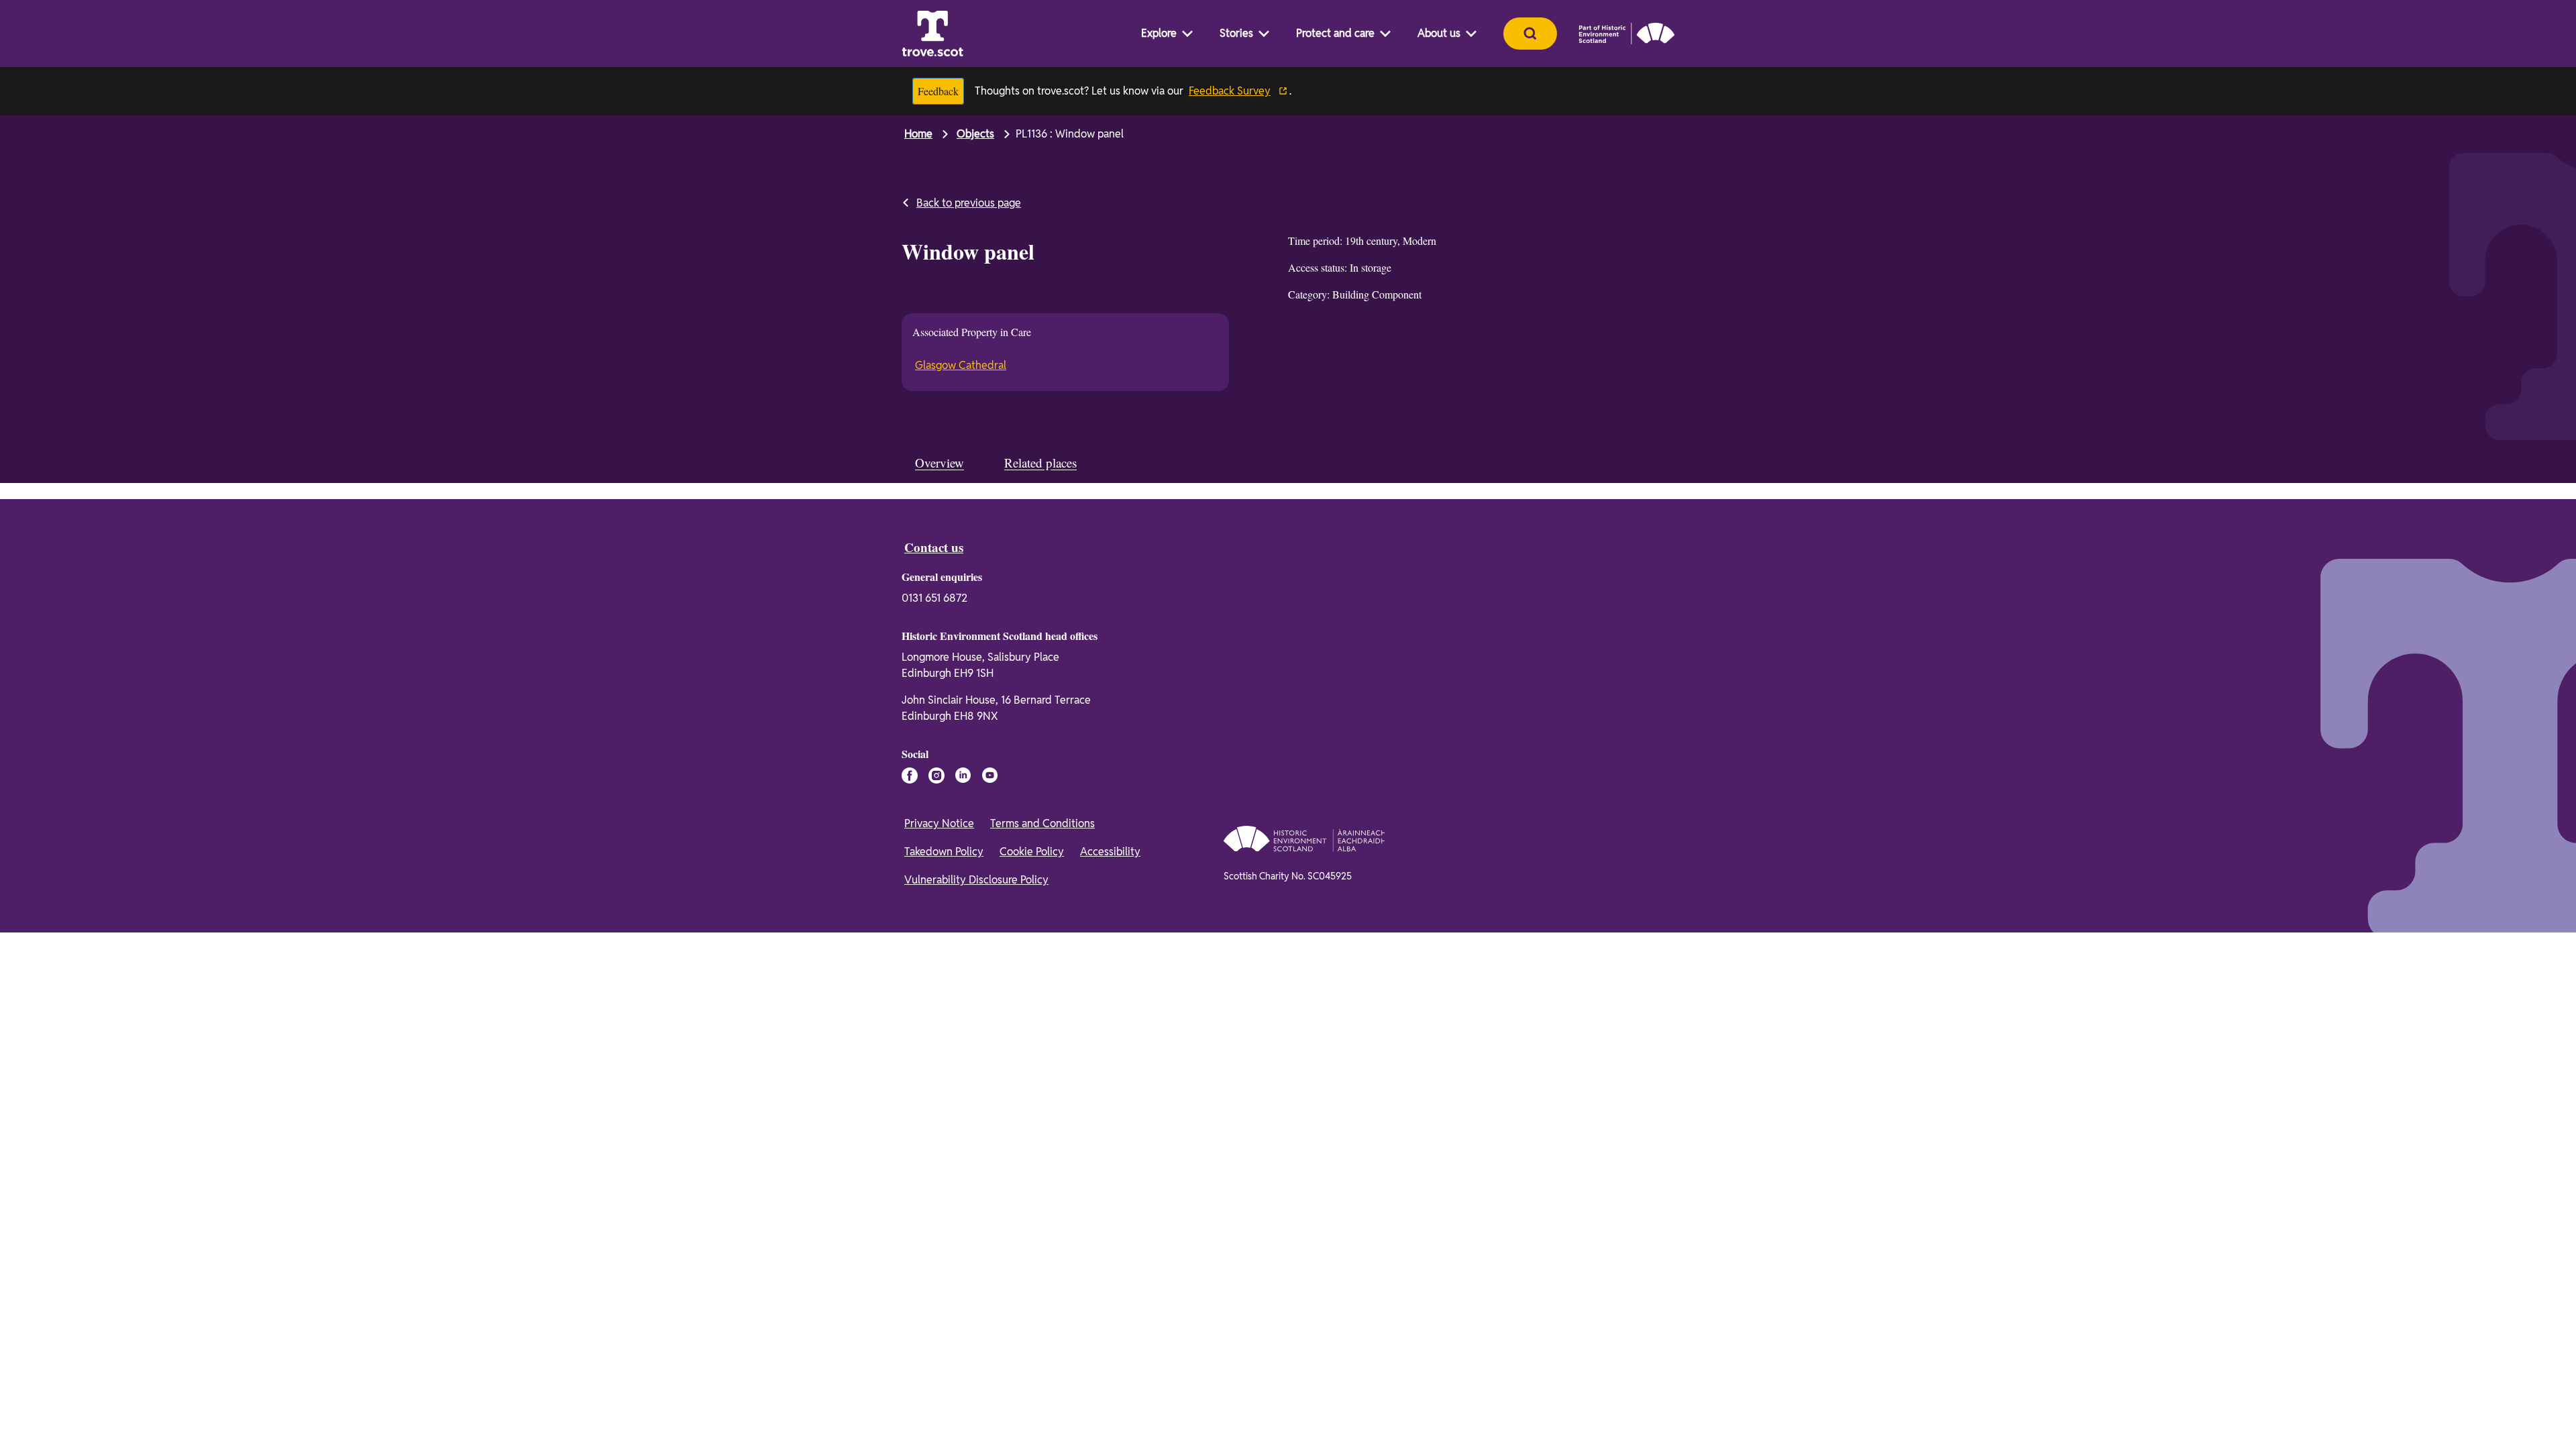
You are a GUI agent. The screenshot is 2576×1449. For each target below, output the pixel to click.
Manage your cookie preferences (946, 1342)
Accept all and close (1632, 1361)
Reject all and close (1632, 1395)
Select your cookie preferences (1636, 1425)
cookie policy (1201, 1413)
